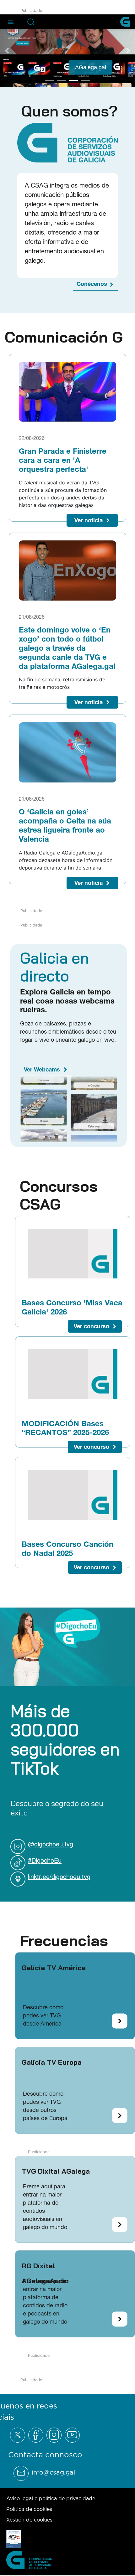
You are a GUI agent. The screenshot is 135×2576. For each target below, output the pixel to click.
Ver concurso (92, 1326)
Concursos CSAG (59, 1195)
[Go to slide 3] (73, 80)
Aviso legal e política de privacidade (51, 2498)
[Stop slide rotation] (39, 80)
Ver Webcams (42, 1069)
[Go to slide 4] (85, 80)
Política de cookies (29, 2509)
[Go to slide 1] (50, 80)
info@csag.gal (53, 2472)
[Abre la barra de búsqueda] (31, 22)
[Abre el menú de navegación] (11, 22)
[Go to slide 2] (62, 80)
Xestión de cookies (29, 2520)
